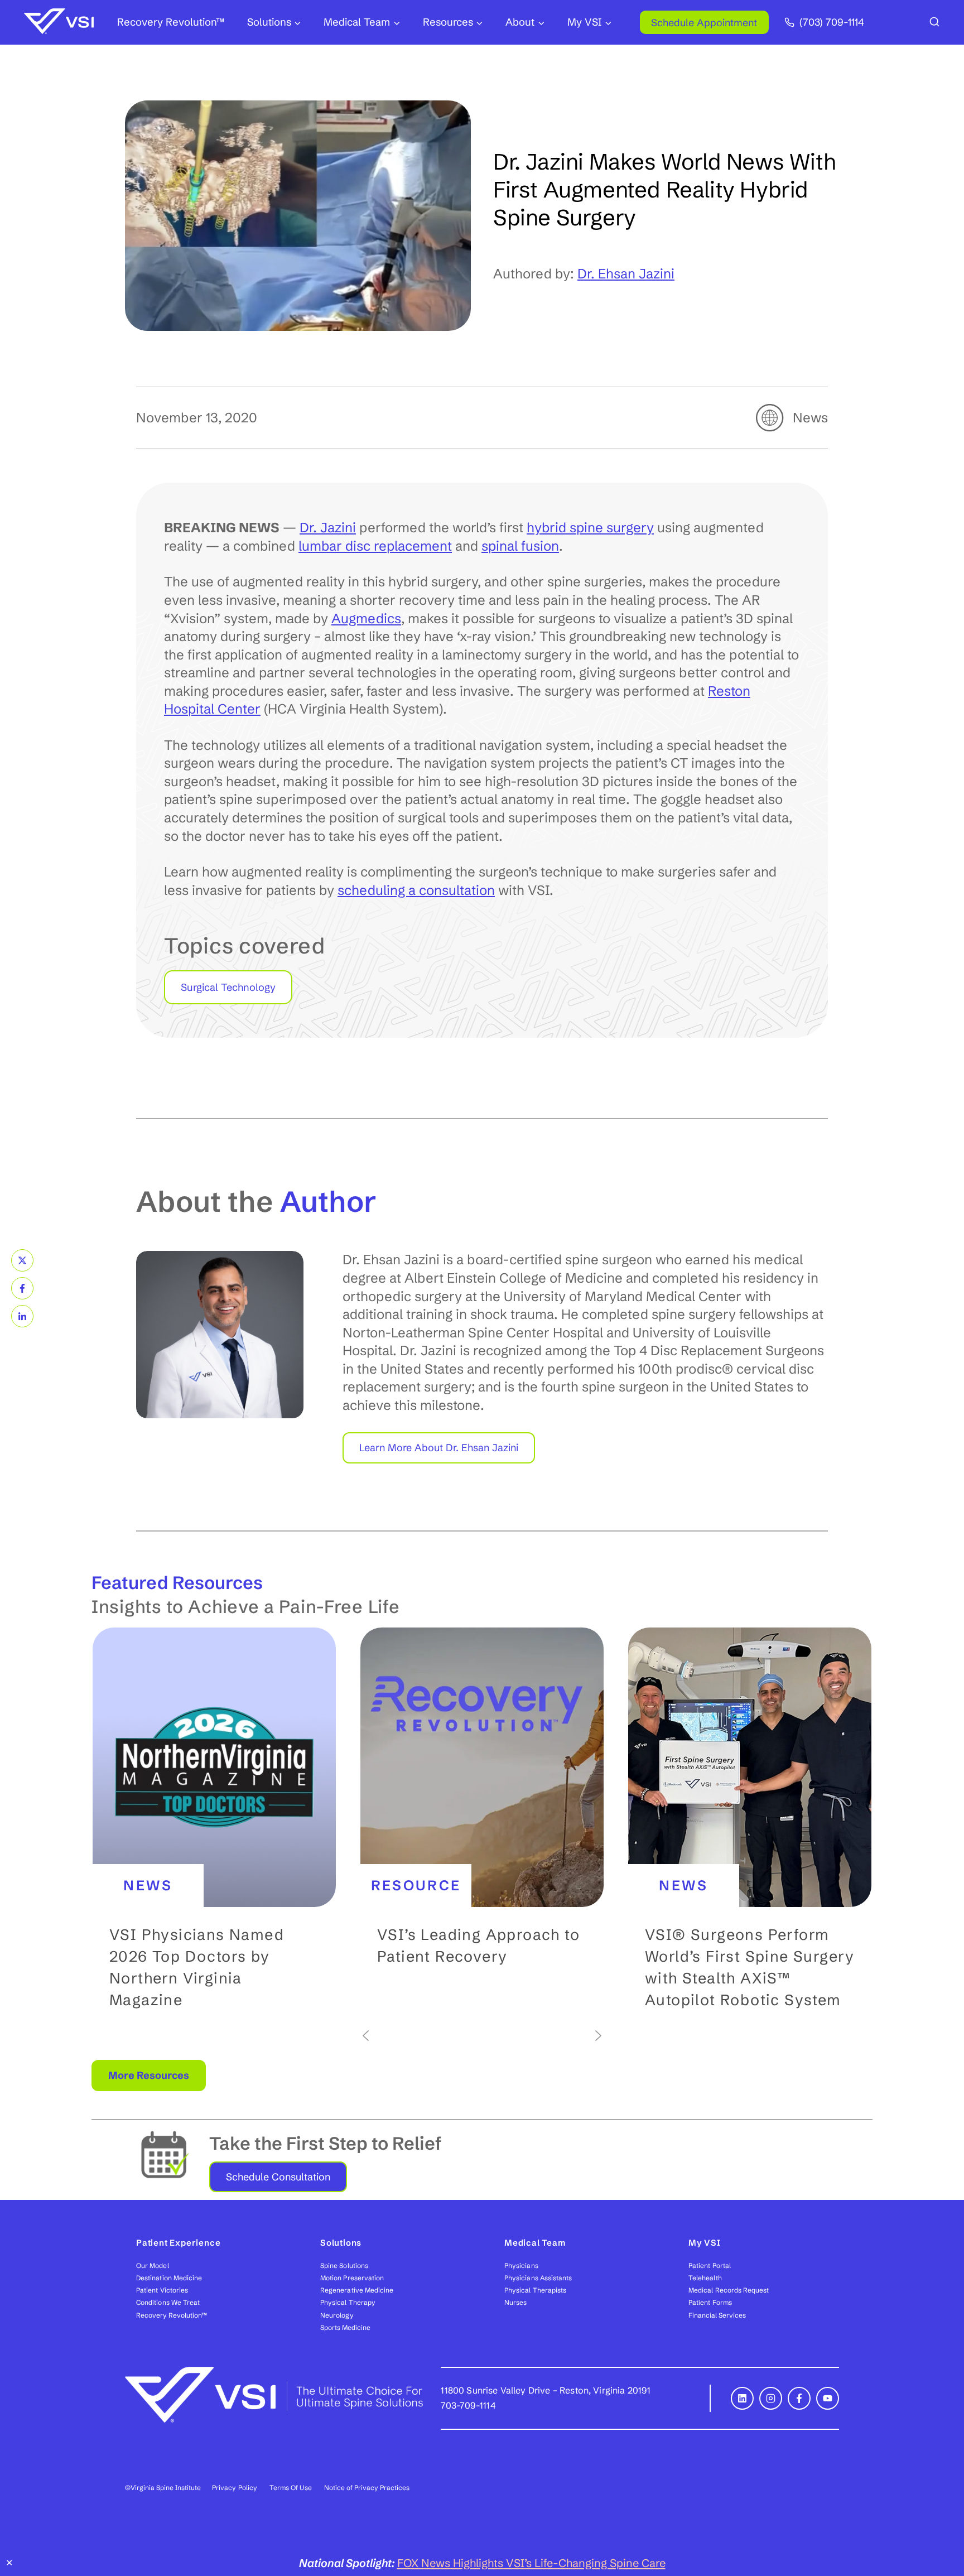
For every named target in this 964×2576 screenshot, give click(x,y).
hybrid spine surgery (590, 528)
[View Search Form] (934, 22)
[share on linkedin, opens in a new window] (22, 1316)
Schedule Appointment (704, 23)
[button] (214, 1828)
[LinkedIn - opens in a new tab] (742, 2398)
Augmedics (366, 618)
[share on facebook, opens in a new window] (22, 1288)
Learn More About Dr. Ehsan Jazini (439, 1448)
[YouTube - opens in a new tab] (828, 2398)
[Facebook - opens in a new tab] (799, 2398)
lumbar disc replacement (375, 546)
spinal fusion (520, 546)
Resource (416, 1885)
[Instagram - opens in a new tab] (771, 2398)
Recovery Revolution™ (171, 22)
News (810, 418)
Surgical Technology (228, 987)
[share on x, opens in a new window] (22, 1260)
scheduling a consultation (416, 890)
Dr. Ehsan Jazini (626, 274)
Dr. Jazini (328, 528)
